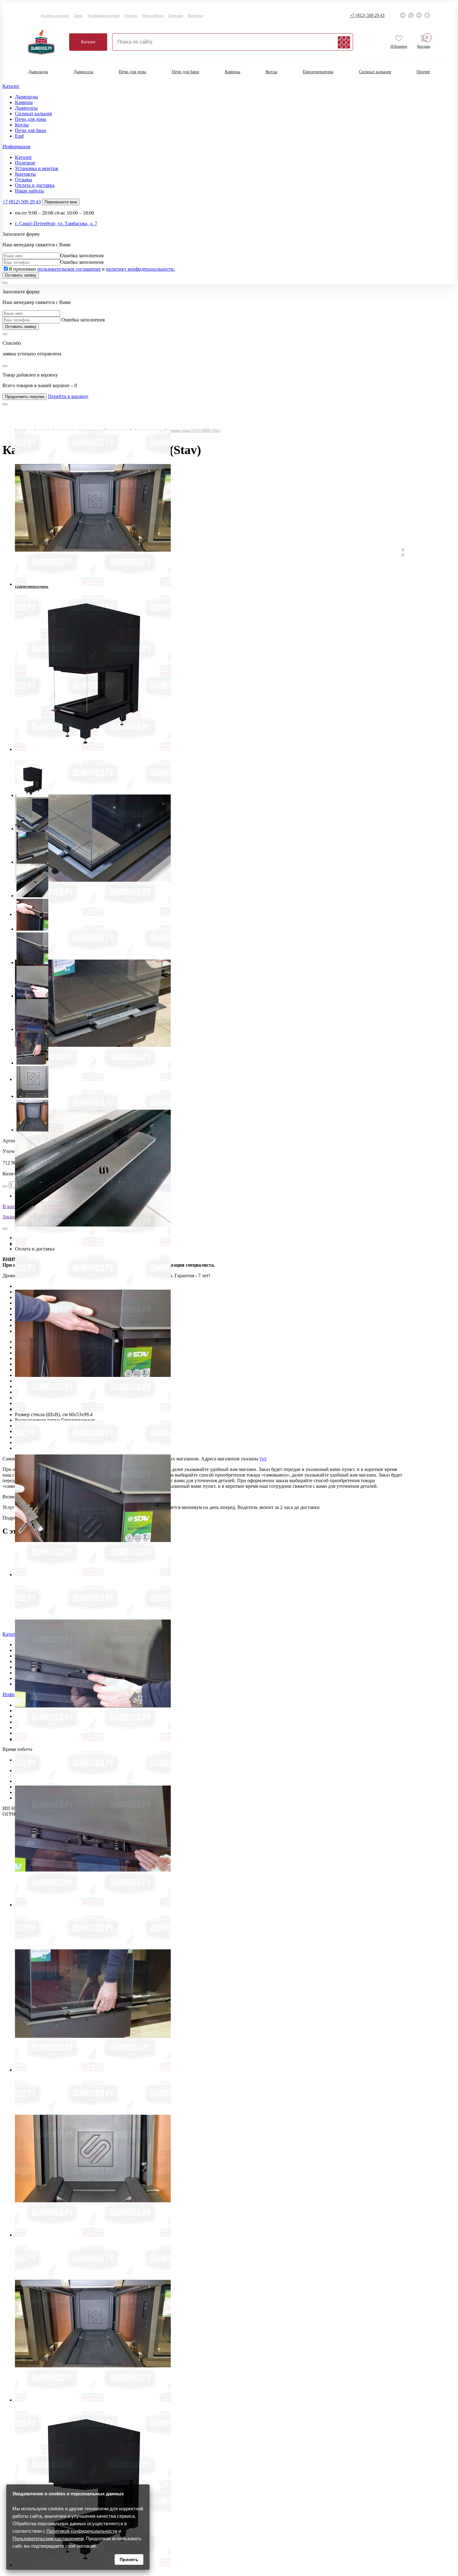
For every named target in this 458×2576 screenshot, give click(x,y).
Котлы (272, 72)
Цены (78, 16)
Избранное (399, 46)
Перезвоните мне (61, 202)
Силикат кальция (375, 72)
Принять (129, 2559)
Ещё (19, 136)
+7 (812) (367, 15)
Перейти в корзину (68, 396)
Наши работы (153, 16)
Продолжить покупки (25, 397)
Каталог (88, 42)
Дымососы (83, 72)
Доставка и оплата (55, 16)
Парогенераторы (318, 72)
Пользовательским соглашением (48, 2538)
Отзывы (131, 16)
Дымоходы (38, 72)
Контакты (196, 16)
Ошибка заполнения (82, 256)
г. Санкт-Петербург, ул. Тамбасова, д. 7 (56, 223)
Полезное (176, 16)
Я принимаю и (92, 269)
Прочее (423, 72)
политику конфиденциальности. (140, 269)
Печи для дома (132, 72)
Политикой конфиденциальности (82, 2531)
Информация (16, 147)
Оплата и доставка (35, 185)
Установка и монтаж (103, 16)
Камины (233, 72)
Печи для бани (185, 72)
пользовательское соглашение (69, 269)
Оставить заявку (21, 275)
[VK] (419, 15)
